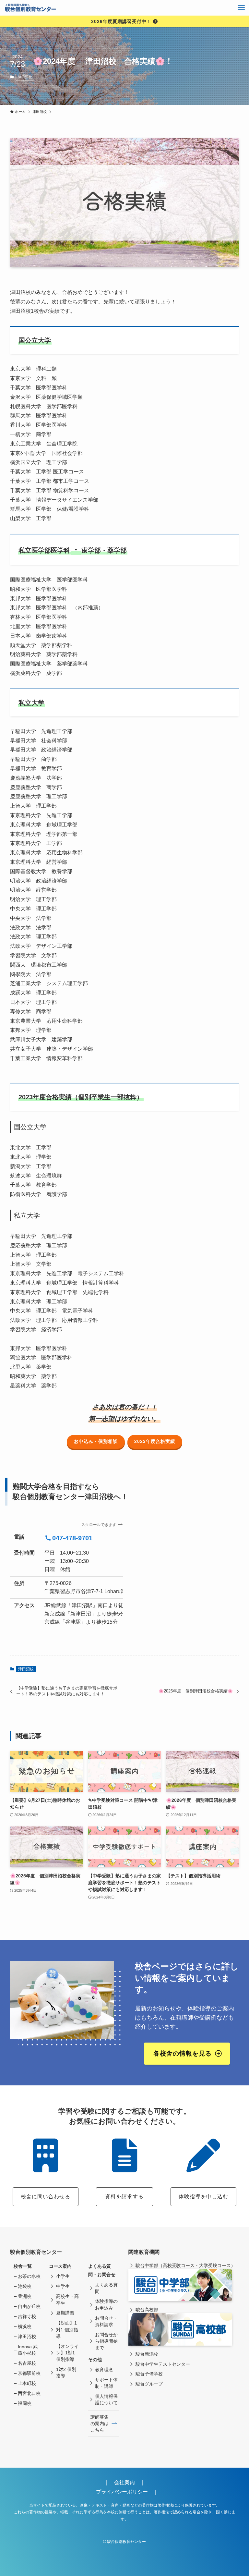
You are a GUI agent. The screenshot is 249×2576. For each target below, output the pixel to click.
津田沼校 (25, 77)
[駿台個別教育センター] (31, 8)
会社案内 (127, 2482)
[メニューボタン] (241, 8)
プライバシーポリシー (122, 2492)
